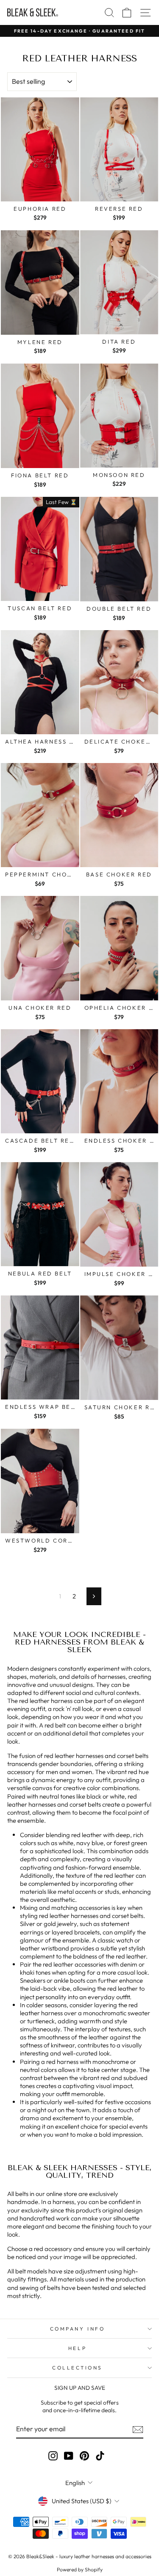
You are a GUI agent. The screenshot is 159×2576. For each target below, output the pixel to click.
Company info (77, 2329)
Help (77, 2348)
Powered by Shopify (80, 2569)
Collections (77, 2368)
